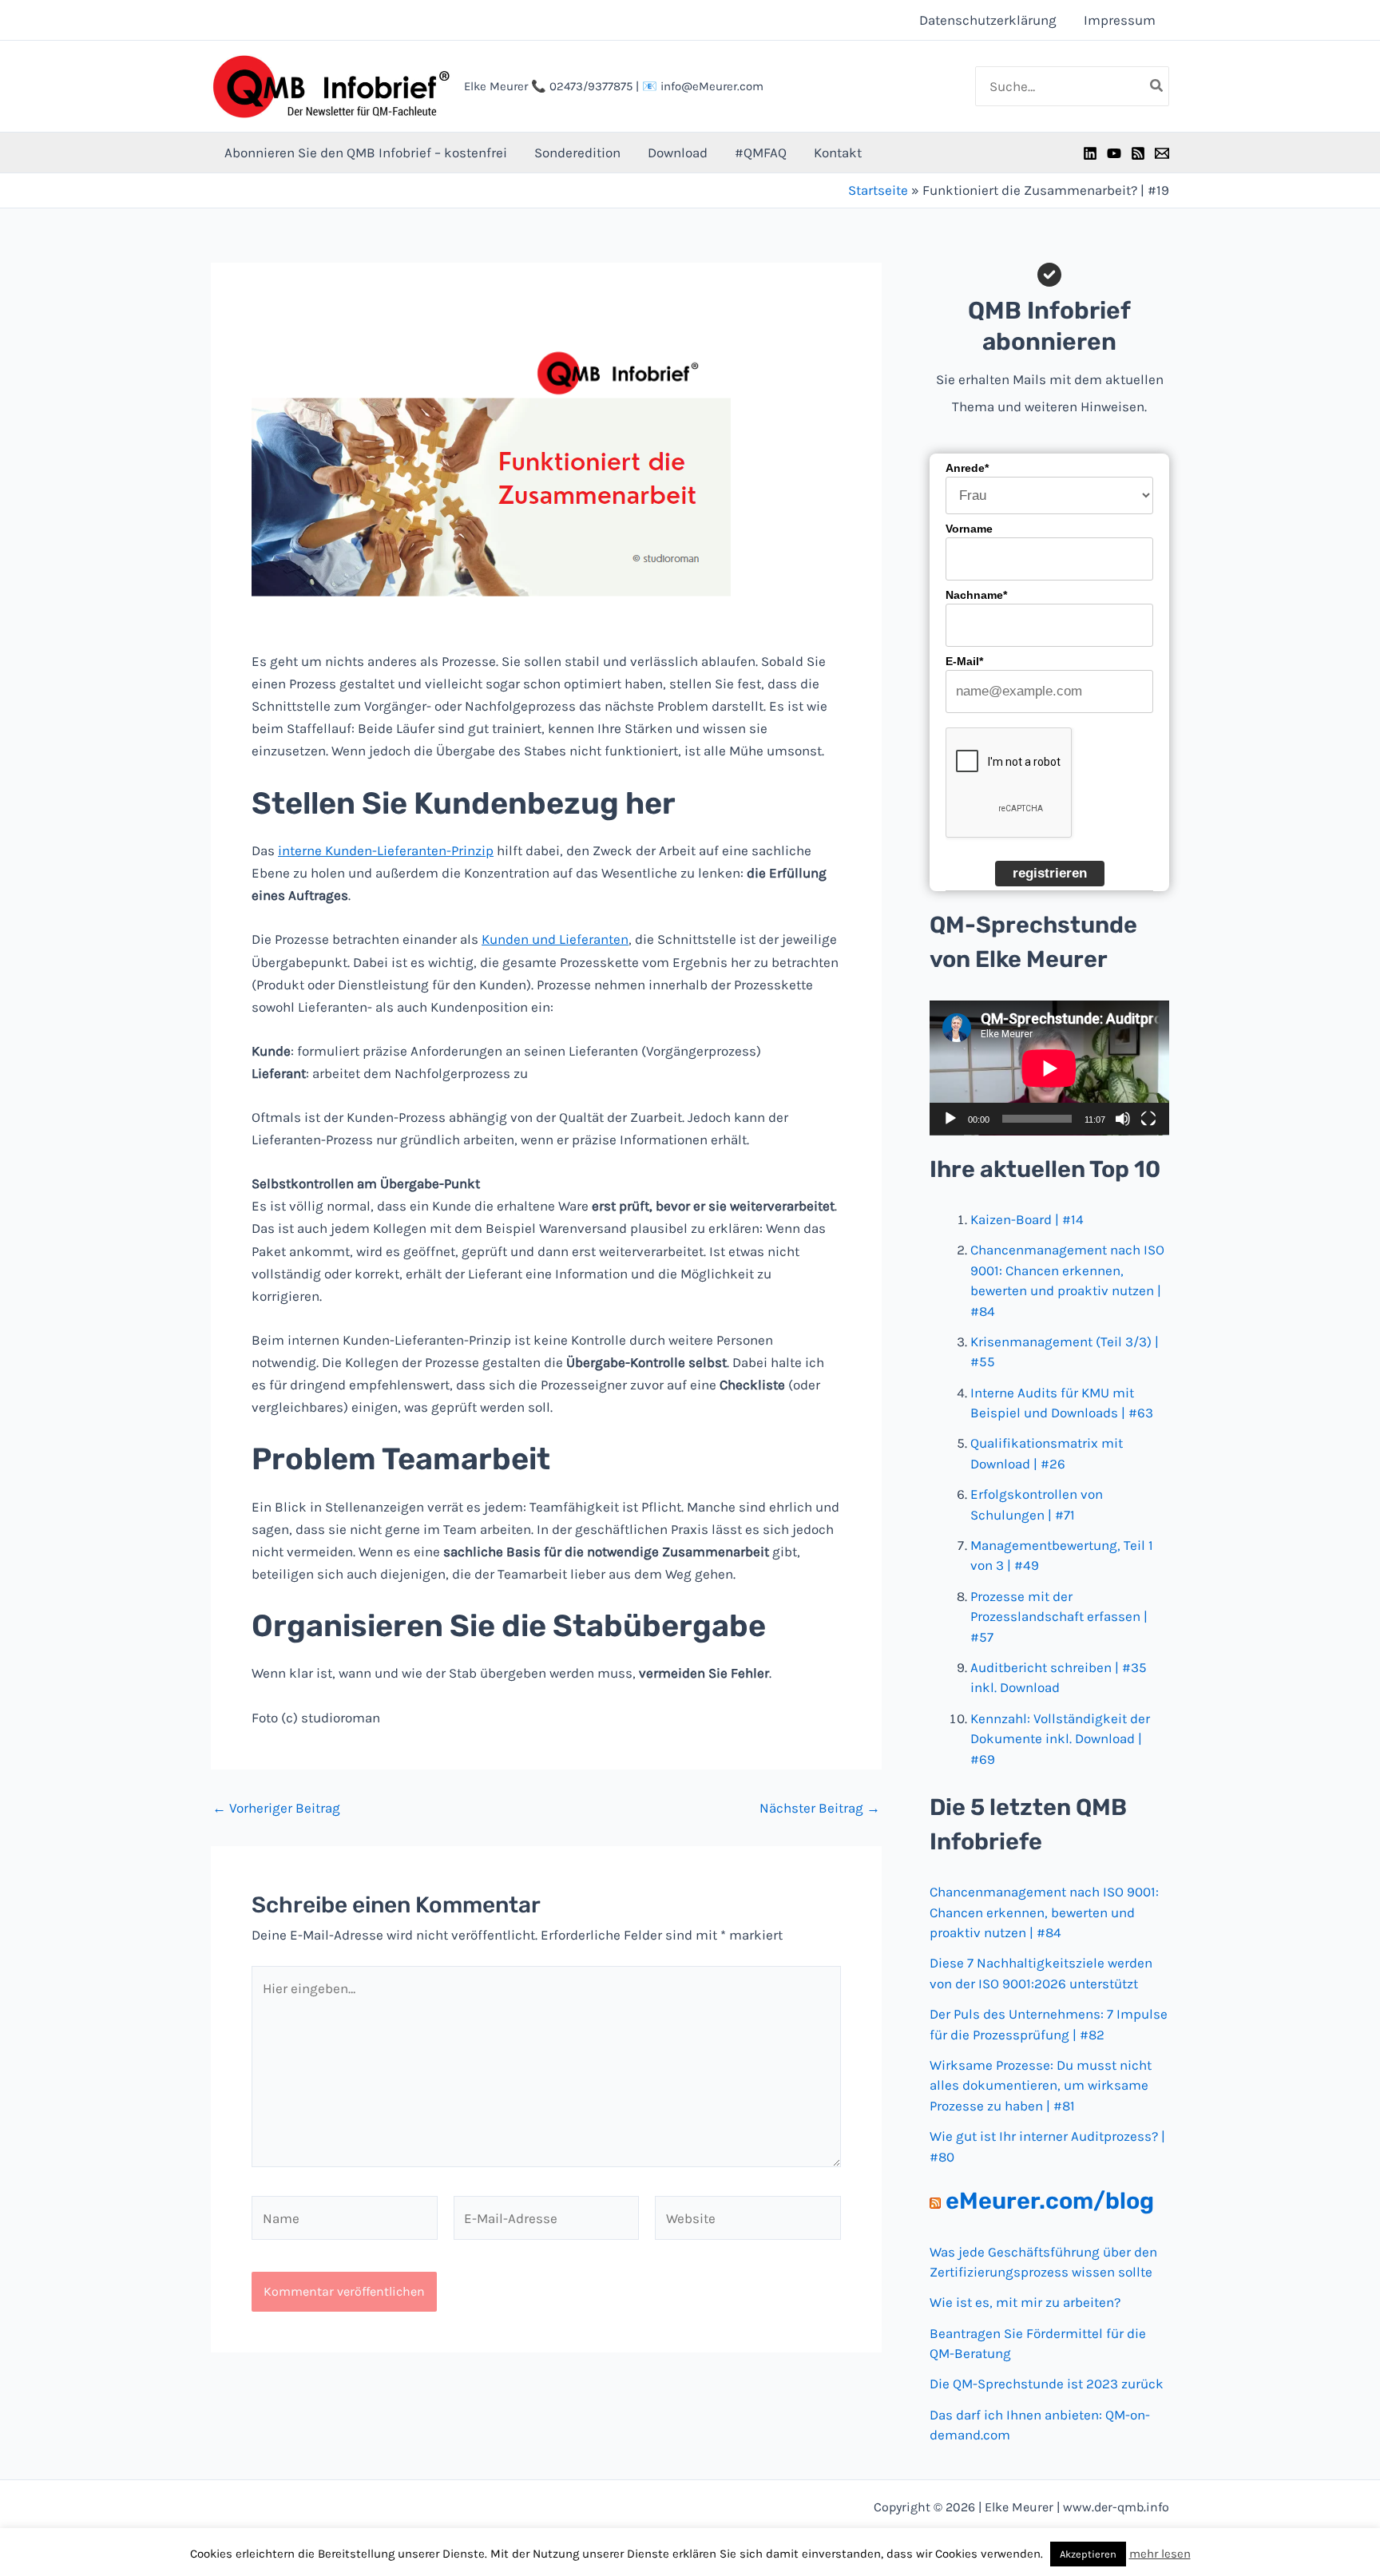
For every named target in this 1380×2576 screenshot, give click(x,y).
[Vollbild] (1148, 1119)
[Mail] (1162, 153)
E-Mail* (964, 661)
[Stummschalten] (1123, 1119)
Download (678, 153)
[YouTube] (1114, 153)
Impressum (1120, 20)
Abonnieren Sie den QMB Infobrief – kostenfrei (366, 153)
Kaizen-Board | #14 (1027, 1219)
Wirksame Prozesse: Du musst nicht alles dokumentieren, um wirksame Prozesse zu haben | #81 (1041, 2085)
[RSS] (1138, 153)
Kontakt (838, 153)
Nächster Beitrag (820, 1808)
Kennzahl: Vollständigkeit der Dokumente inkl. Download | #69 (1060, 1739)
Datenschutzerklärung (988, 20)
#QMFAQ (761, 153)
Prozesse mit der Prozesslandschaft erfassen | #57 (1059, 1617)
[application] (1049, 1068)
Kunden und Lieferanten (555, 939)
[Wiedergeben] (950, 1119)
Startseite (878, 190)
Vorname (969, 529)
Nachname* (976, 595)
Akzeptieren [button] (1088, 2554)
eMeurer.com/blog (1050, 2201)
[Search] (1157, 86)
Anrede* (967, 468)
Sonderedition (577, 153)
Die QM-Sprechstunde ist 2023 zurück (1047, 2384)
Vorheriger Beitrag (276, 1808)
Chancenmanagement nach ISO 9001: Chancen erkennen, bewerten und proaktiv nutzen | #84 (1044, 1912)
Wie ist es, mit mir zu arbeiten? (1025, 2302)
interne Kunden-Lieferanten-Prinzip (386, 850)
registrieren (1050, 873)
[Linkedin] (1090, 153)
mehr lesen (1160, 2554)
